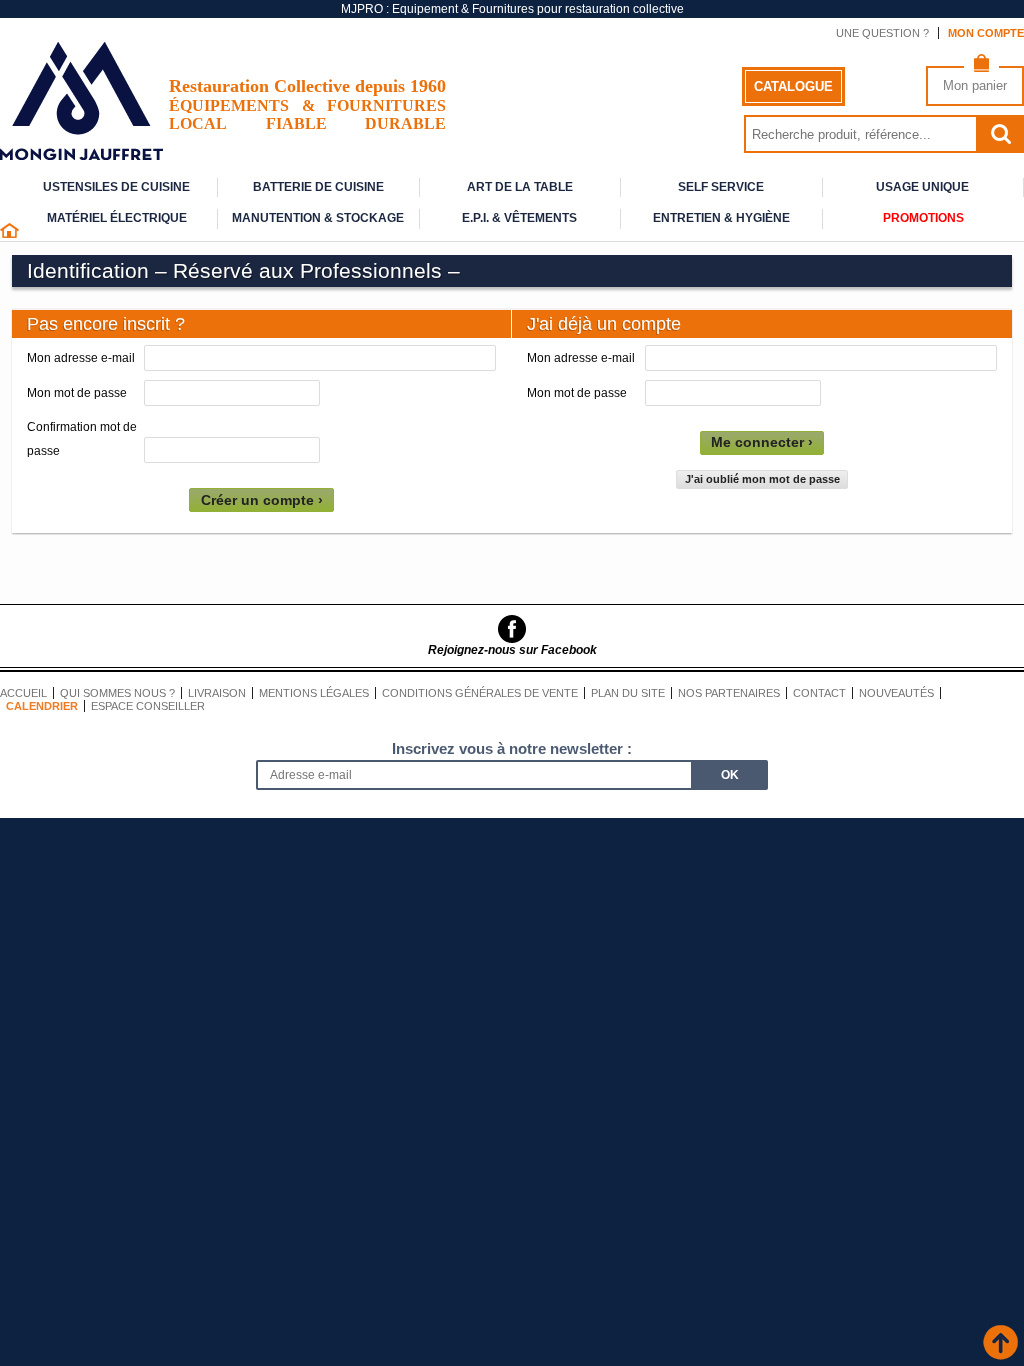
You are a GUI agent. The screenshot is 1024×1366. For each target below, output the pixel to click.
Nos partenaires (729, 693)
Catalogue (793, 86)
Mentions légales (314, 693)
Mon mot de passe (77, 393)
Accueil (23, 693)
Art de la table (520, 187)
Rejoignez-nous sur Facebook (512, 650)
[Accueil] (9, 234)
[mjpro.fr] (81, 150)
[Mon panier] (981, 67)
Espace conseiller (148, 706)
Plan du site (628, 693)
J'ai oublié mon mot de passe (762, 479)
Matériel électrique (117, 218)
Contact (819, 693)
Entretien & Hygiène (721, 218)
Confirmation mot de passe (82, 439)
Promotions (923, 218)
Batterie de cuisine (318, 187)
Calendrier (42, 706)
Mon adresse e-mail (81, 358)
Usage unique (922, 187)
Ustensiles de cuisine (116, 187)
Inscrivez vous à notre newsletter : (512, 748)
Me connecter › (762, 442)
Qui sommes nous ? (117, 693)
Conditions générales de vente (480, 693)
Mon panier (975, 85)
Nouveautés (896, 693)
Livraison (217, 693)
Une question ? (882, 33)
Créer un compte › (262, 500)
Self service (721, 187)
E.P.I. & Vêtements (519, 218)
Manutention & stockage (318, 218)
